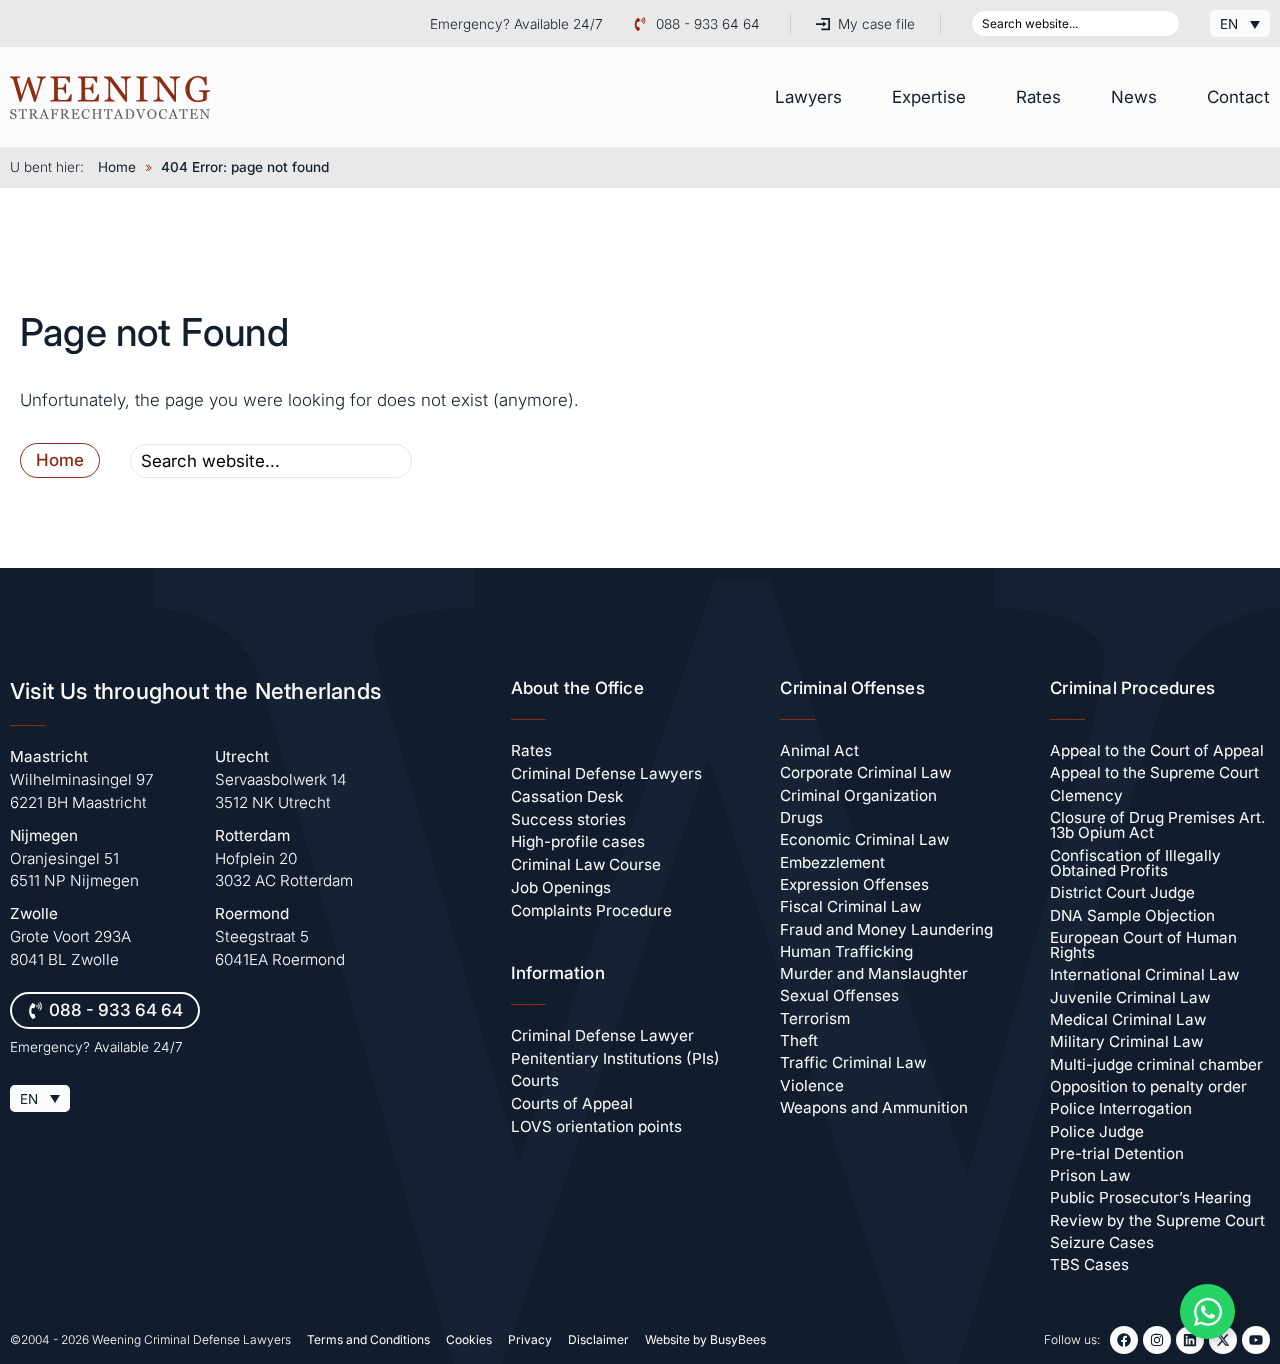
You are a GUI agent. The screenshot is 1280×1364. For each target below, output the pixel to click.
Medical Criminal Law (1128, 1019)
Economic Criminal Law (864, 839)
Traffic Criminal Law (853, 1062)
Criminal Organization (858, 795)
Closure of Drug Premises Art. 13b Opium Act (1157, 825)
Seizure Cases (1102, 1242)
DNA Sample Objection (1132, 915)
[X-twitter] (1223, 1340)
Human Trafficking (846, 951)
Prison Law (1090, 1175)
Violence (812, 1085)
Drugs (801, 817)
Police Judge (1097, 1131)
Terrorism (815, 1018)
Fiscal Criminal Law (850, 906)
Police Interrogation (1121, 1108)
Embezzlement (832, 862)
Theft (799, 1040)
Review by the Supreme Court (1157, 1220)
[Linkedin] (1190, 1340)
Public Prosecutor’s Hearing (1150, 1197)
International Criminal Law (1144, 974)
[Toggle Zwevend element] (1207, 1311)
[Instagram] (1157, 1340)
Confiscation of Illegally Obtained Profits (1135, 863)
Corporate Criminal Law (865, 772)
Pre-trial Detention (1117, 1153)
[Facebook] (1124, 1340)
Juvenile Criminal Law (1130, 997)
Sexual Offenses (839, 995)
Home (117, 167)
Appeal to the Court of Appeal (1157, 750)
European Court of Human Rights (1143, 945)
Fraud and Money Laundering (886, 929)
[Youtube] (1256, 1340)
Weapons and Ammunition (874, 1107)
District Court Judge (1122, 892)
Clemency (1086, 795)
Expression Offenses (854, 884)
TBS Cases (1089, 1264)
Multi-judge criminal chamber (1156, 1064)
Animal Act (819, 750)
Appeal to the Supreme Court (1154, 772)
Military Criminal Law (1126, 1041)
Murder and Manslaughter (874, 973)
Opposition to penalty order (1148, 1086)
